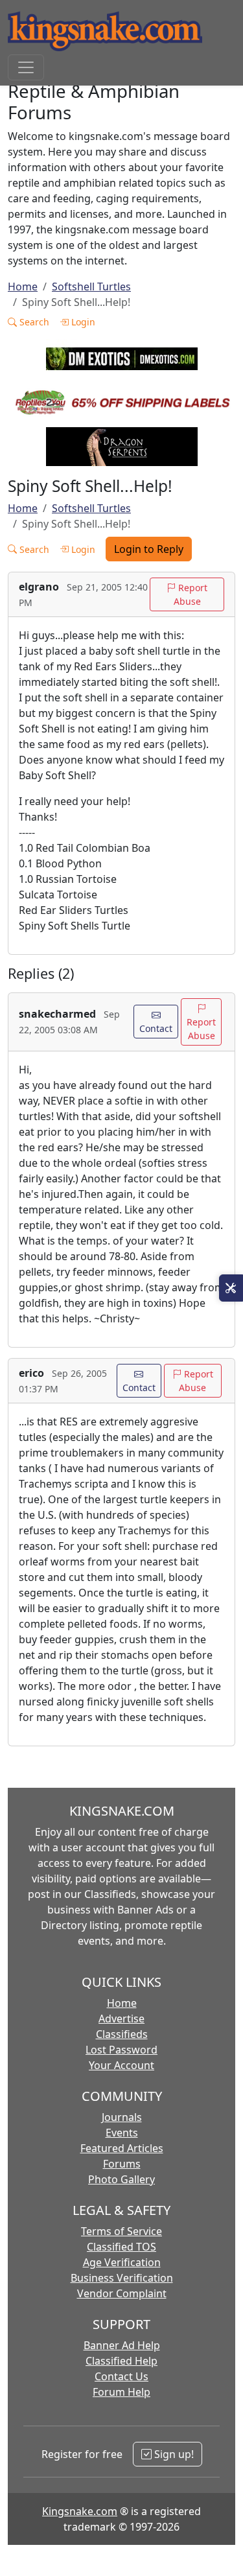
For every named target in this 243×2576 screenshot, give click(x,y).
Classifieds (122, 2034)
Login (82, 322)
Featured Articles (122, 2148)
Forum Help (121, 2392)
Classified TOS (121, 2247)
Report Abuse (191, 594)
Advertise (121, 2019)
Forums (122, 2164)
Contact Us (121, 2376)
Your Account (121, 2065)
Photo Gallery (121, 2179)
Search (33, 322)
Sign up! (173, 2454)
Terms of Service (121, 2231)
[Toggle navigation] (26, 67)
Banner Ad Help (122, 2345)
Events (122, 2133)
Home (23, 287)
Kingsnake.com (80, 2511)
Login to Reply (149, 549)
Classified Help (121, 2361)
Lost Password (121, 2050)
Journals (122, 2117)
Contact (156, 1028)
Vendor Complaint (122, 2293)
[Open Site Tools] (231, 1288)
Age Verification (122, 2262)
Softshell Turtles (91, 287)
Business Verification (122, 2278)
